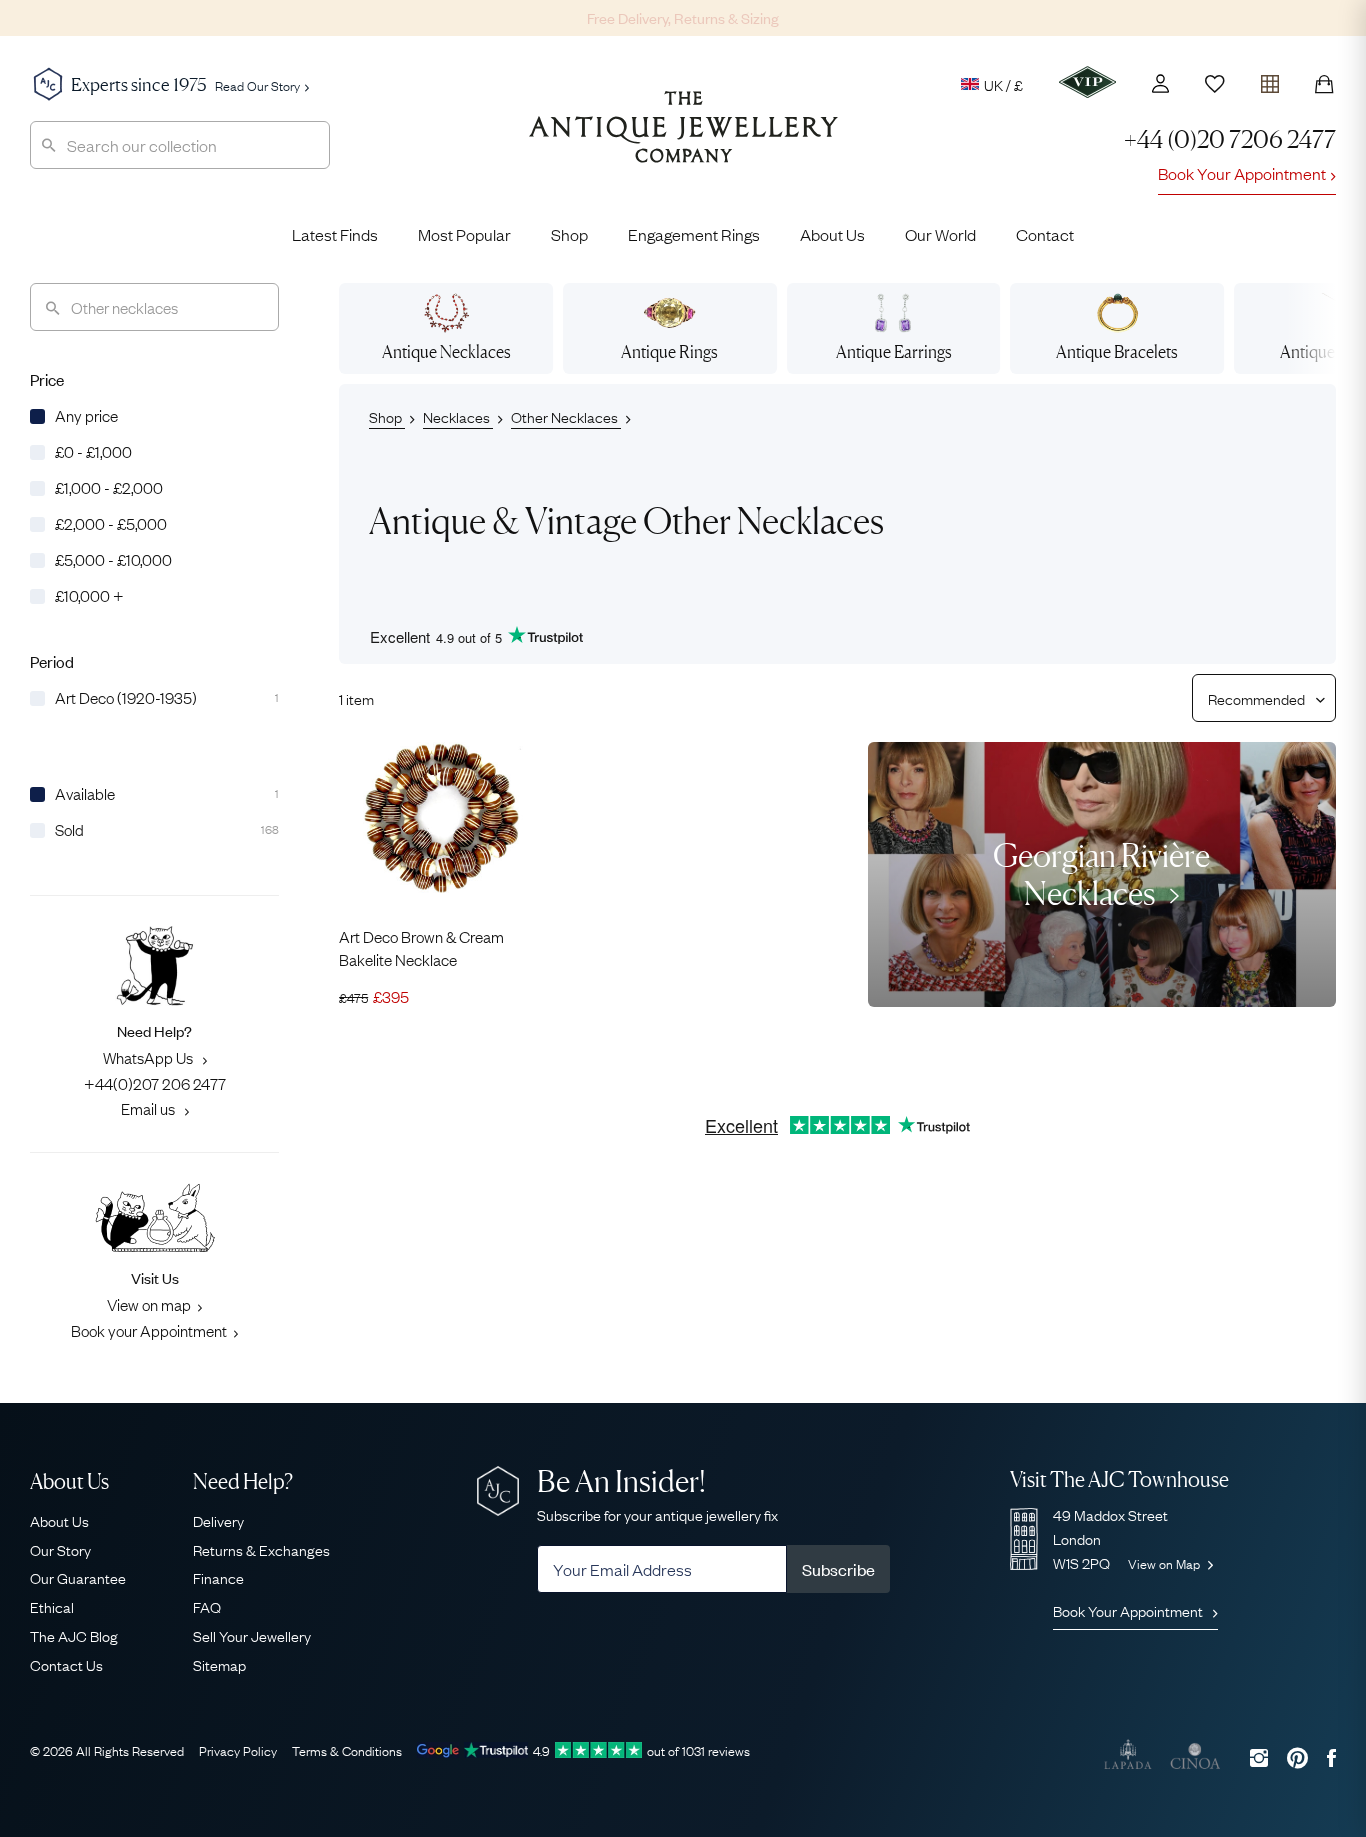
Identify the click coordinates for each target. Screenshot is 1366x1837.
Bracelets (1117, 351)
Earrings (894, 351)
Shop (569, 234)
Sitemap (219, 1664)
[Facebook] (1331, 1757)
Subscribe (838, 1569)
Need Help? (243, 1481)
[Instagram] (1259, 1757)
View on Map (1165, 1563)
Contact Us (66, 1664)
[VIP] (1087, 82)
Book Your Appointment (1242, 173)
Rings (669, 351)
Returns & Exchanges (261, 1549)
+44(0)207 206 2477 (155, 1083)
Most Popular (464, 234)
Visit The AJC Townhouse (1119, 1479)
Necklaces (446, 351)
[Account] (1160, 83)
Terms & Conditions (347, 1750)
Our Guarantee (78, 1577)
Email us (149, 1108)
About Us (832, 234)
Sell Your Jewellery (252, 1635)
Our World (940, 234)
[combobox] (180, 145)
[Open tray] (1270, 79)
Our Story (60, 1549)
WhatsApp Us (149, 1057)
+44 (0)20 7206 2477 (1230, 139)
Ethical (52, 1606)
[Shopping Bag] (1324, 84)
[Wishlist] (1215, 84)
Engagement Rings (694, 234)
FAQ (207, 1606)
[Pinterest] (1297, 1757)
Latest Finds (335, 234)
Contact (1045, 234)
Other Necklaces (566, 416)
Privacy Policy (238, 1750)
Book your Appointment (149, 1330)
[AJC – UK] (683, 142)
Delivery (218, 1520)
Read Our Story (257, 85)
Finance (218, 1577)
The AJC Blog (74, 1635)
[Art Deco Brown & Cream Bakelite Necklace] (441, 818)
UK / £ (1003, 84)
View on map (149, 1304)
